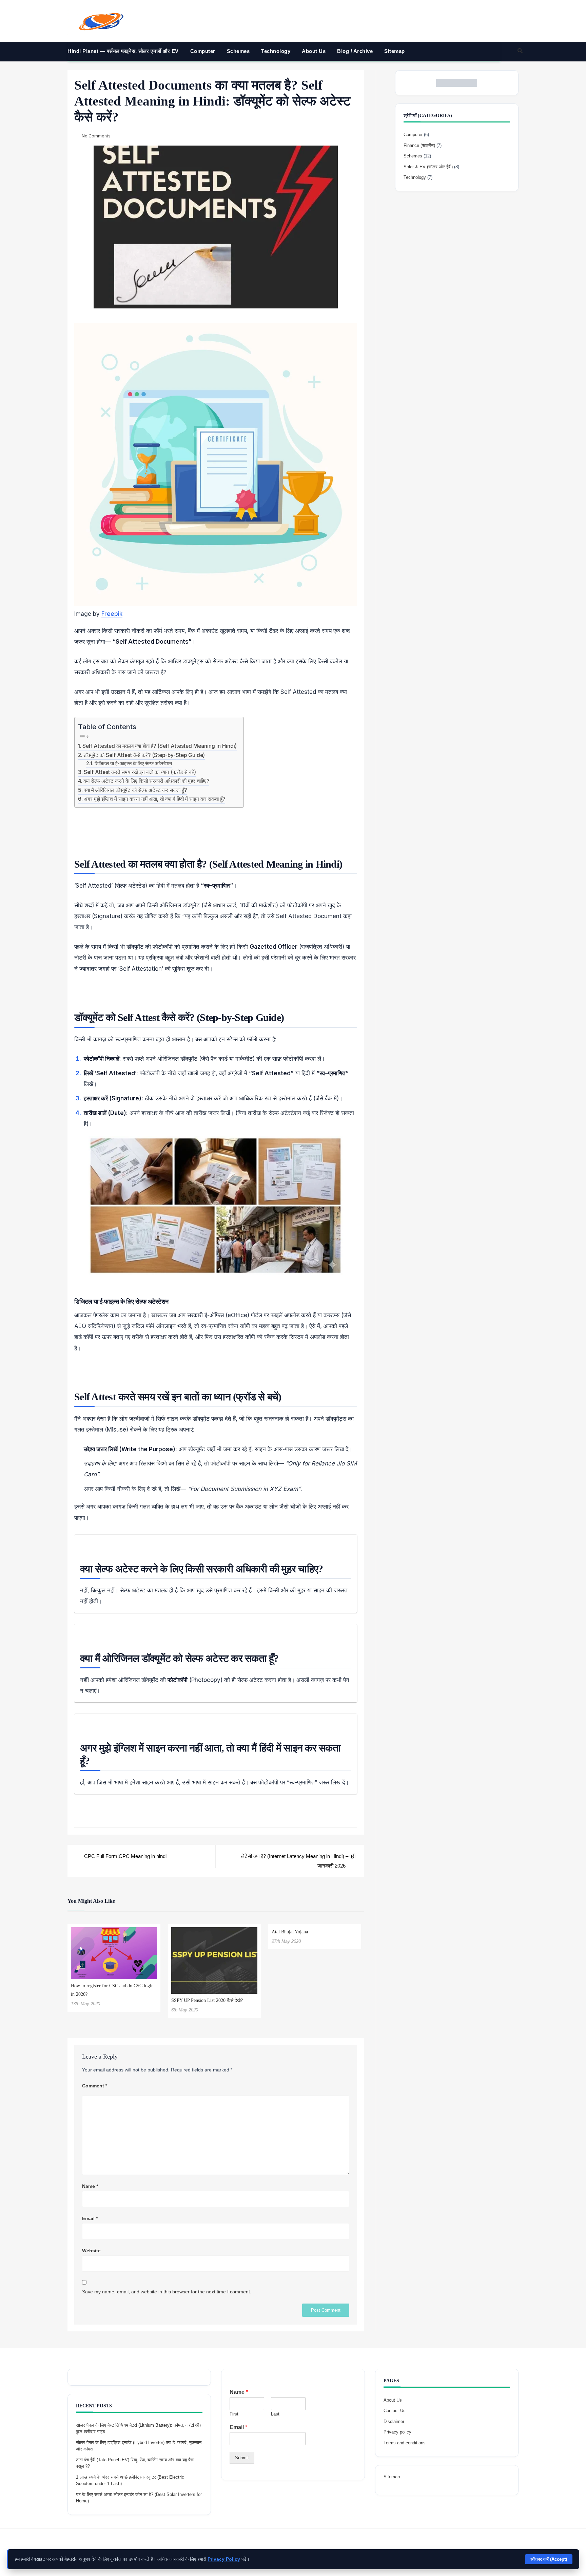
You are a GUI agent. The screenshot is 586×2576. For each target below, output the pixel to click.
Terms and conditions (405, 2443)
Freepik (112, 614)
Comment (95, 2086)
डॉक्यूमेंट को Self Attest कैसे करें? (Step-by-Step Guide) (144, 755)
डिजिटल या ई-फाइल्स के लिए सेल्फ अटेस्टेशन (133, 763)
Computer (203, 51)
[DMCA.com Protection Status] (457, 83)
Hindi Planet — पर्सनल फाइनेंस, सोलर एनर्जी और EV (123, 51)
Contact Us (395, 2411)
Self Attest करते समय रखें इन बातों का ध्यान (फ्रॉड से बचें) (140, 772)
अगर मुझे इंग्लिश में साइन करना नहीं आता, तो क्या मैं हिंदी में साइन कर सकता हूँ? (154, 799)
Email (90, 2218)
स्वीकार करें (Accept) (549, 2559)
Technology (276, 51)
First (234, 2414)
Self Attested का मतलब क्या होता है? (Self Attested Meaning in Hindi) (160, 746)
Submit (242, 2458)
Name (90, 2186)
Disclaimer (394, 2421)
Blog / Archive (355, 51)
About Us (314, 51)
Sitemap (395, 51)
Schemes (238, 51)
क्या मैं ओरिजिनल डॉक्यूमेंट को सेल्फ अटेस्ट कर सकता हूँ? (135, 790)
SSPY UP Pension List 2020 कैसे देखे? (207, 2000)
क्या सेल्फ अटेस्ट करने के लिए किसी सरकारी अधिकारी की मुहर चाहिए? (146, 781)
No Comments (96, 136)
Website (91, 2251)
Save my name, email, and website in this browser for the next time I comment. (167, 2292)
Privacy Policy (224, 2559)
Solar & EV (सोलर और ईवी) (428, 167)
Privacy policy (397, 2432)
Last (275, 2414)
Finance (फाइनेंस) (419, 145)
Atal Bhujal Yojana (290, 1932)
